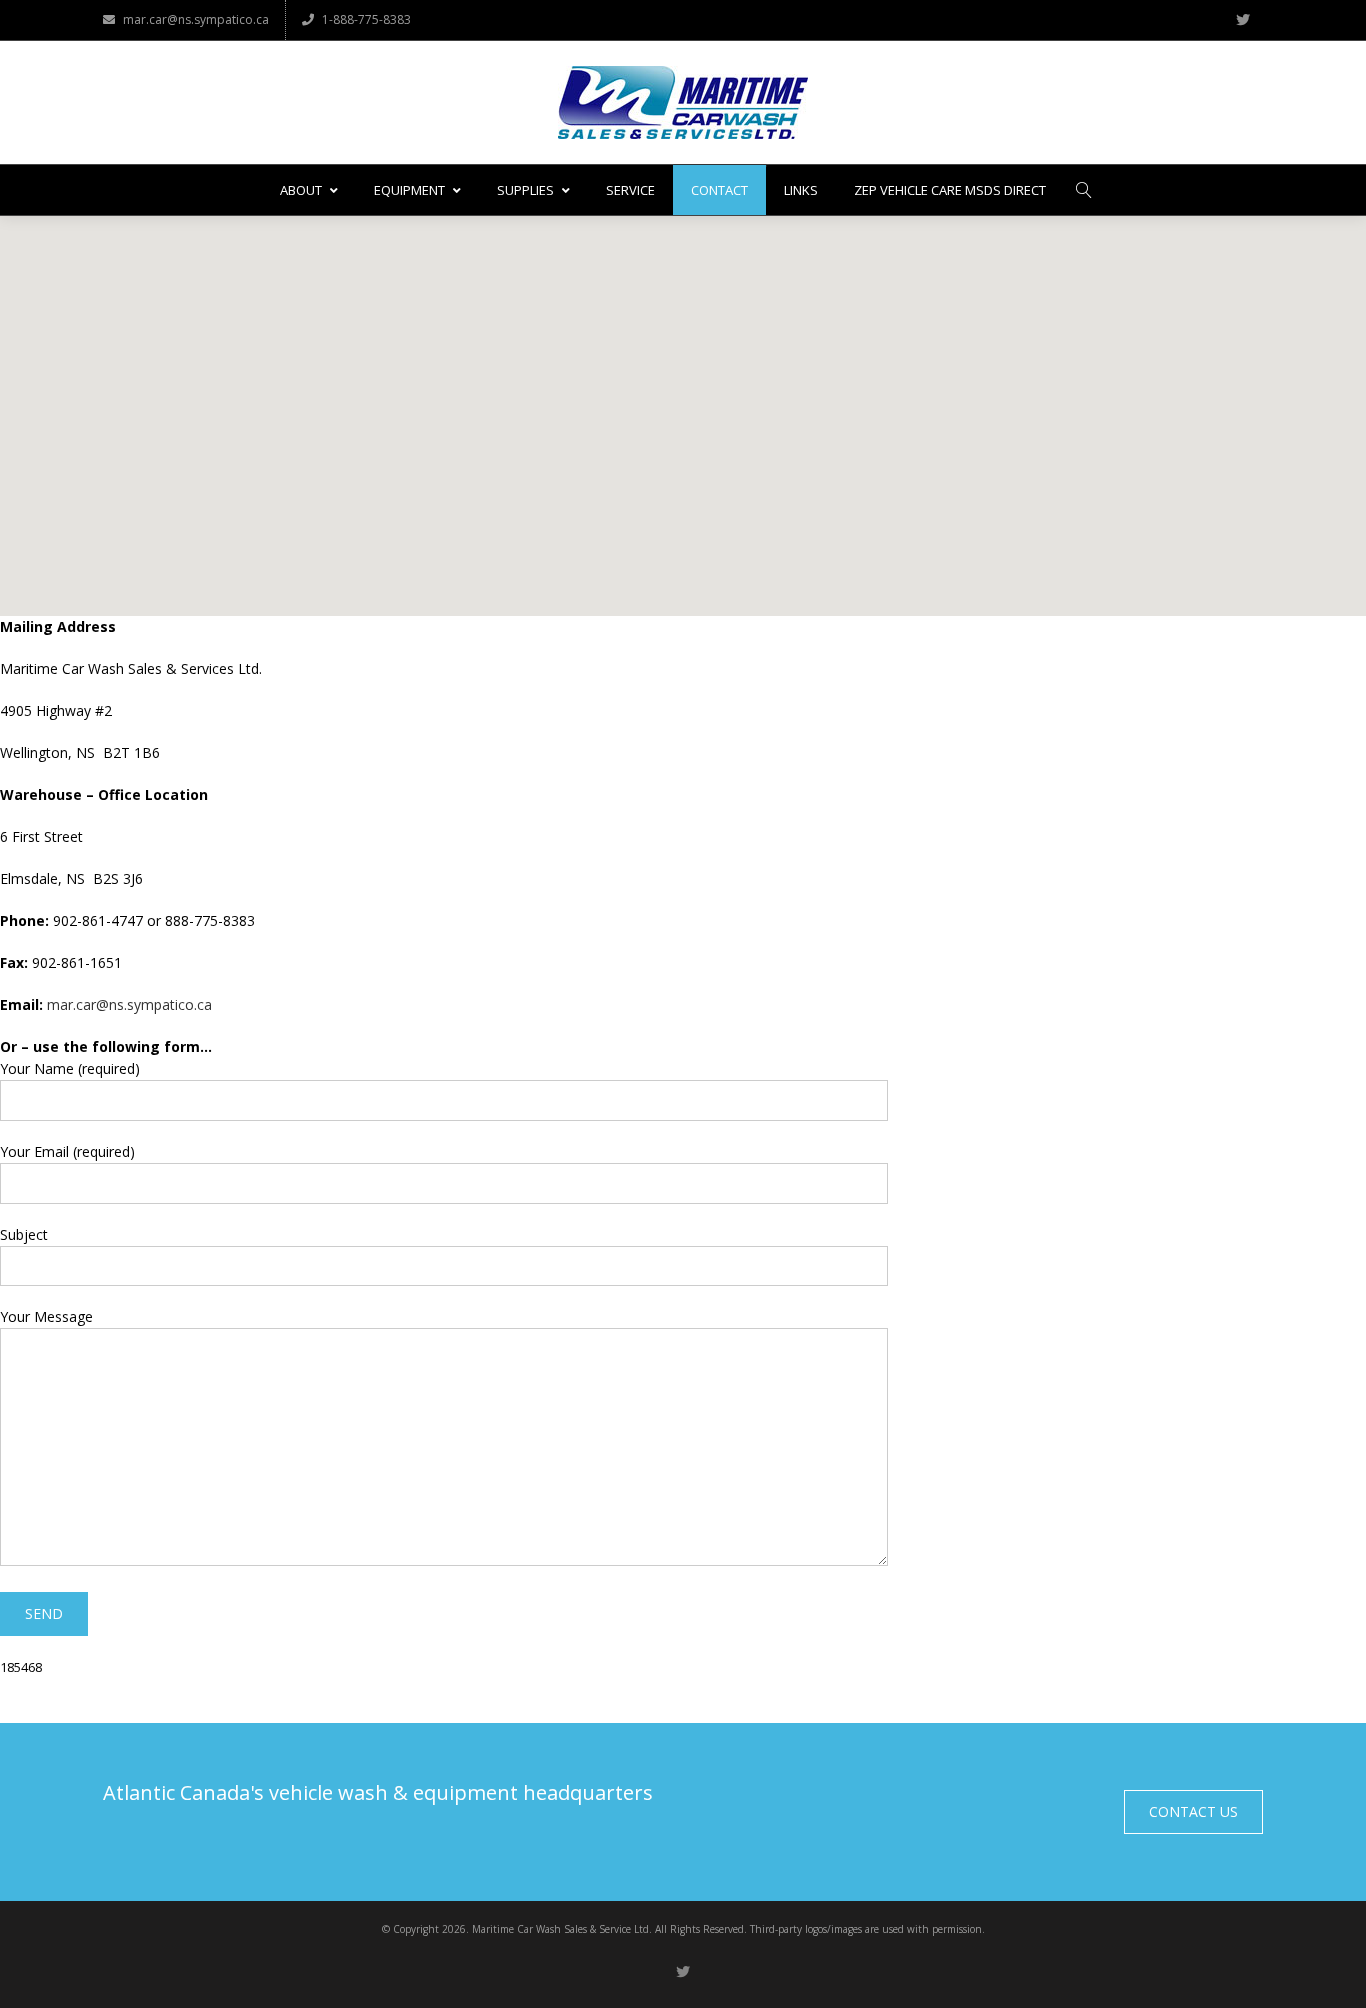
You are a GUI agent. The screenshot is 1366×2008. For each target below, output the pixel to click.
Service (630, 190)
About (301, 190)
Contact (719, 190)
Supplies (525, 190)
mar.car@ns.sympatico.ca (196, 19)
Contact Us (1193, 1811)
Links (801, 190)
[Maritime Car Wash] (683, 102)
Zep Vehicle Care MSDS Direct (950, 190)
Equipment (409, 190)
